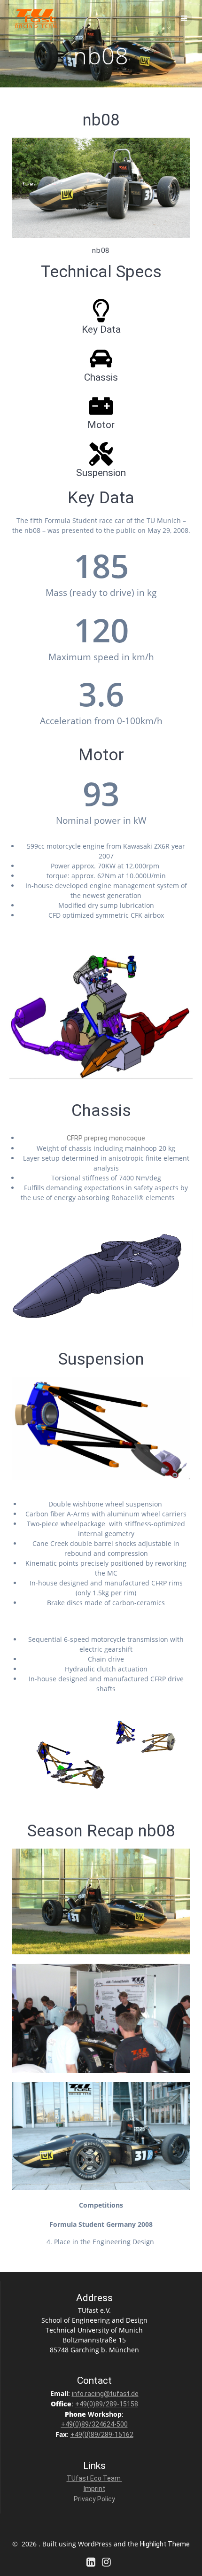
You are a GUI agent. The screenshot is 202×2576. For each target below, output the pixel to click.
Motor (101, 425)
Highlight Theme (165, 2544)
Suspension (101, 473)
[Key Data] (101, 311)
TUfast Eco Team (94, 2478)
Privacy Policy (94, 2499)
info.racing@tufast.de (105, 2394)
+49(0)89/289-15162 (102, 2435)
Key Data (101, 329)
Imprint (94, 2489)
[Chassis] (101, 359)
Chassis (101, 377)
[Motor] (101, 406)
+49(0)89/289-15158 (107, 2404)
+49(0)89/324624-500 (94, 2424)
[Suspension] (101, 454)
